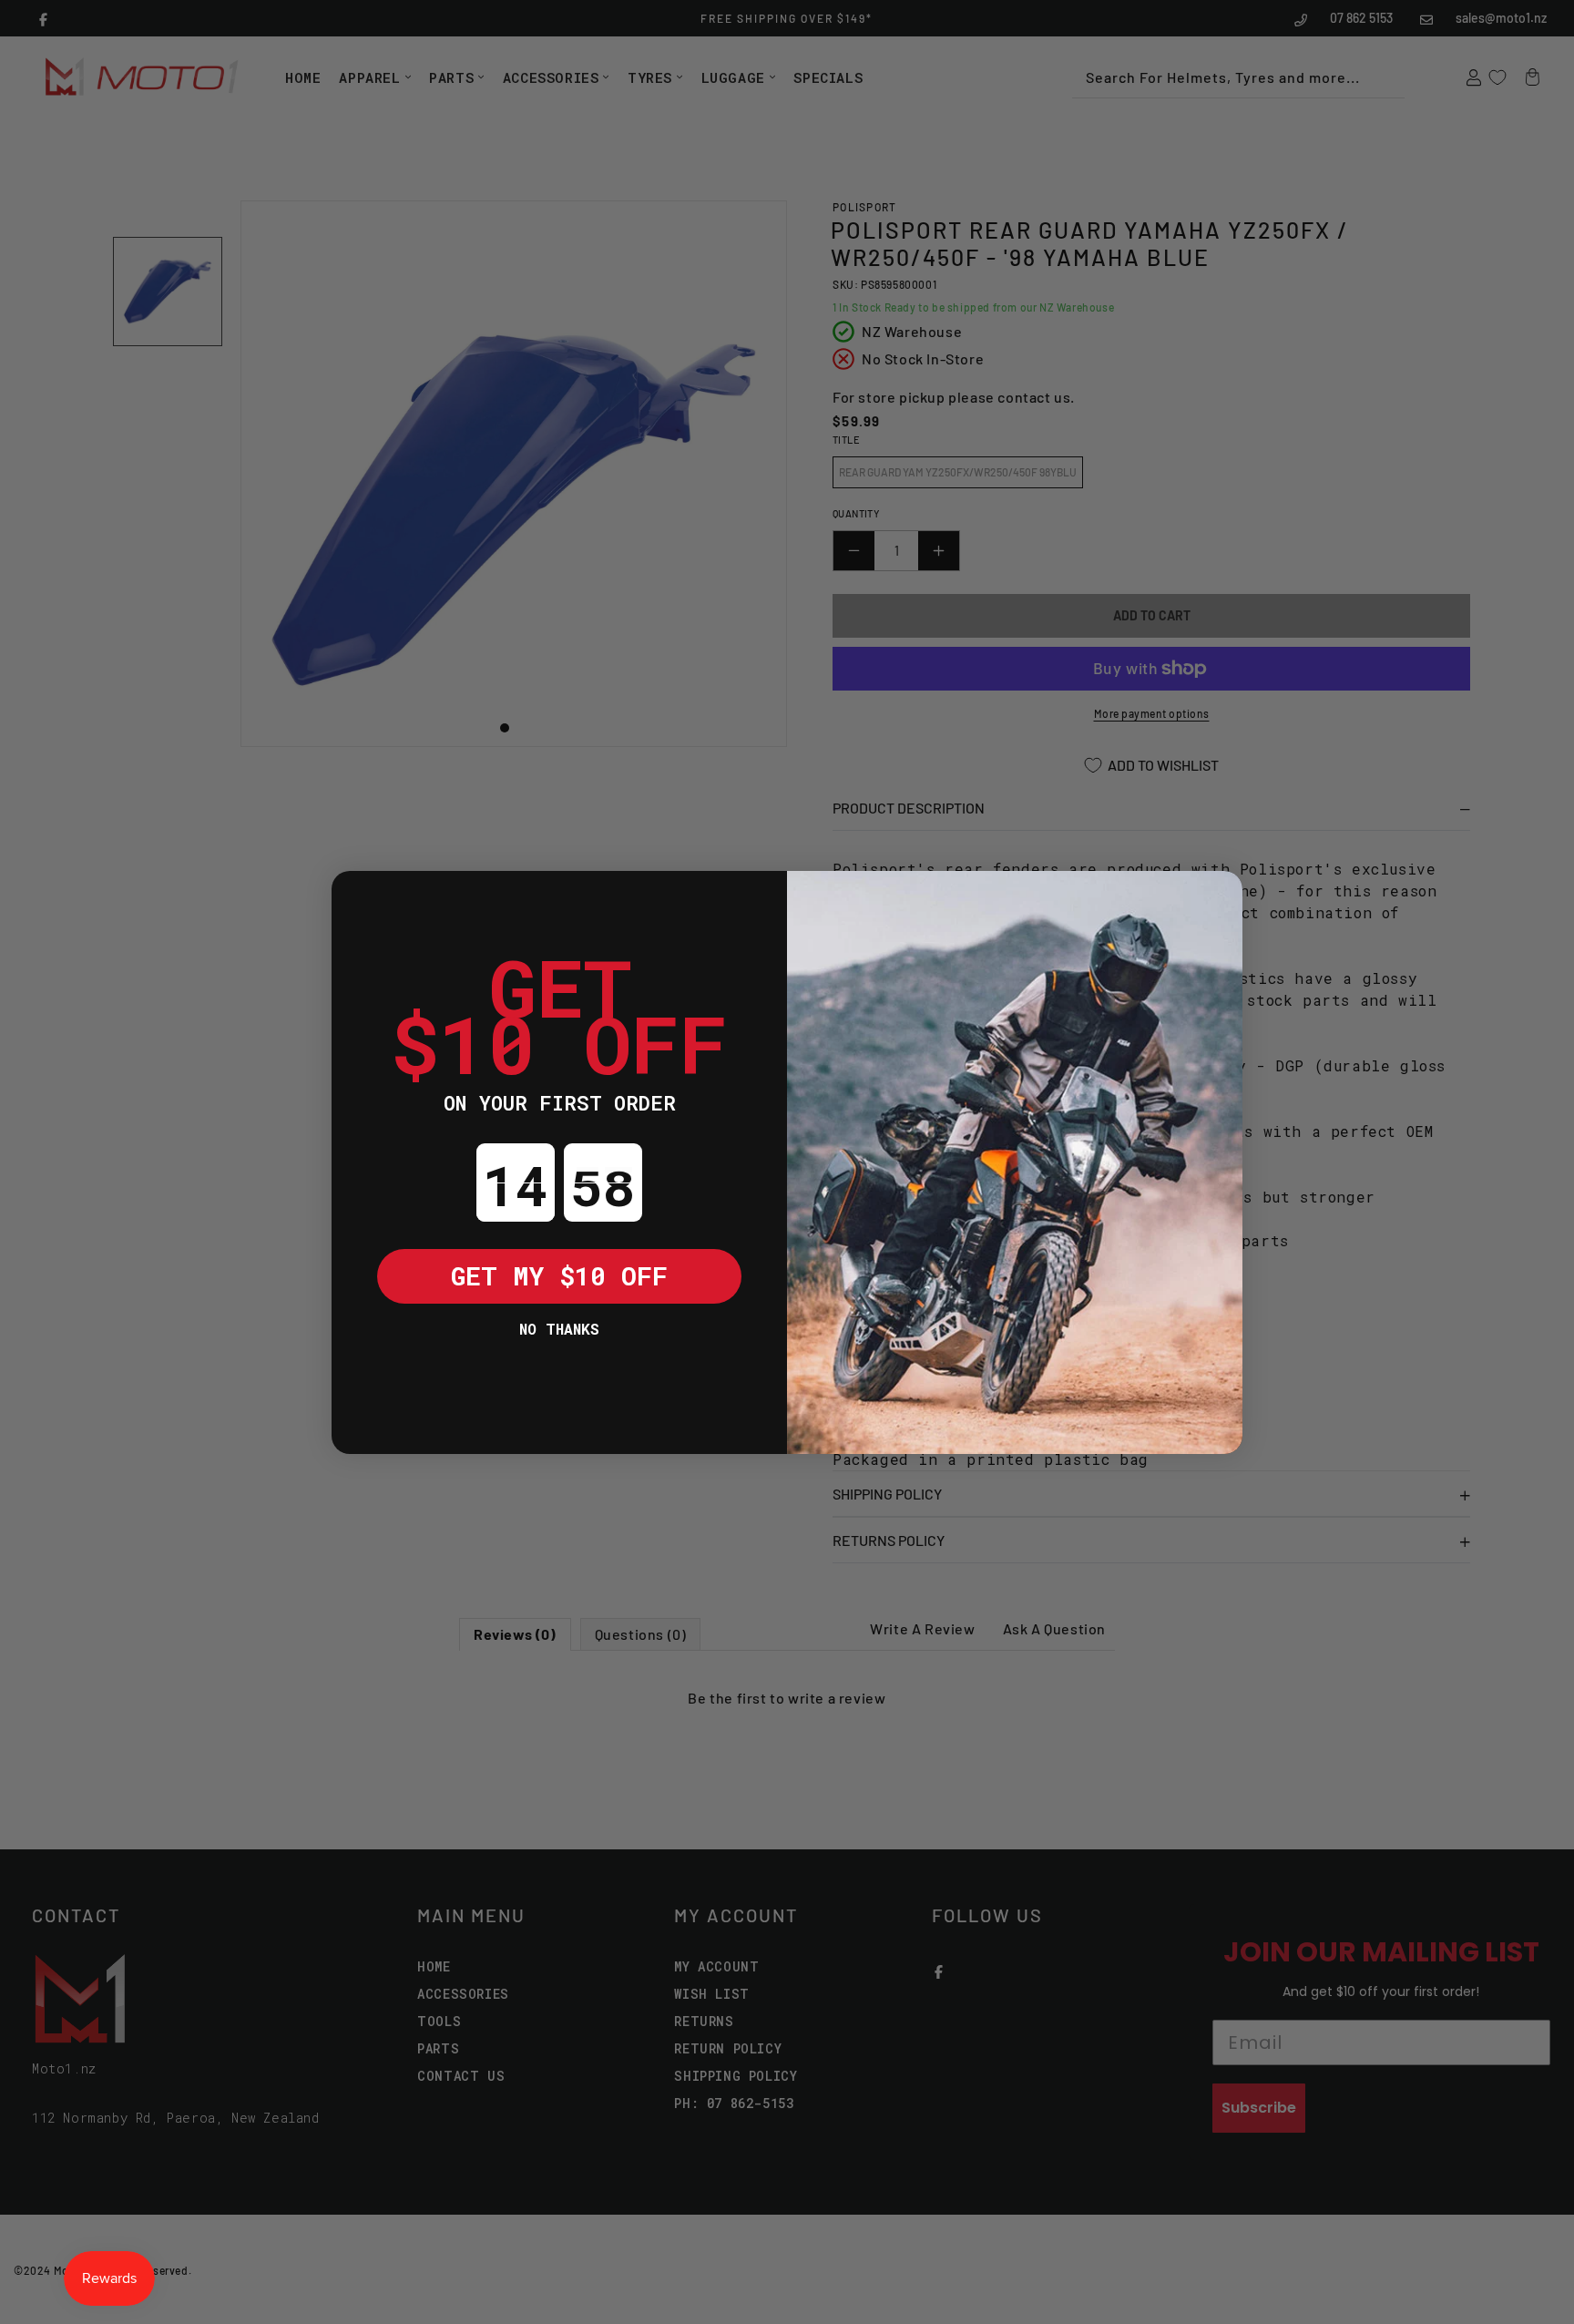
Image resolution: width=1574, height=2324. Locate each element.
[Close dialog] (359, 898)
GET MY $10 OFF (559, 1276)
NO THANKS (559, 1329)
